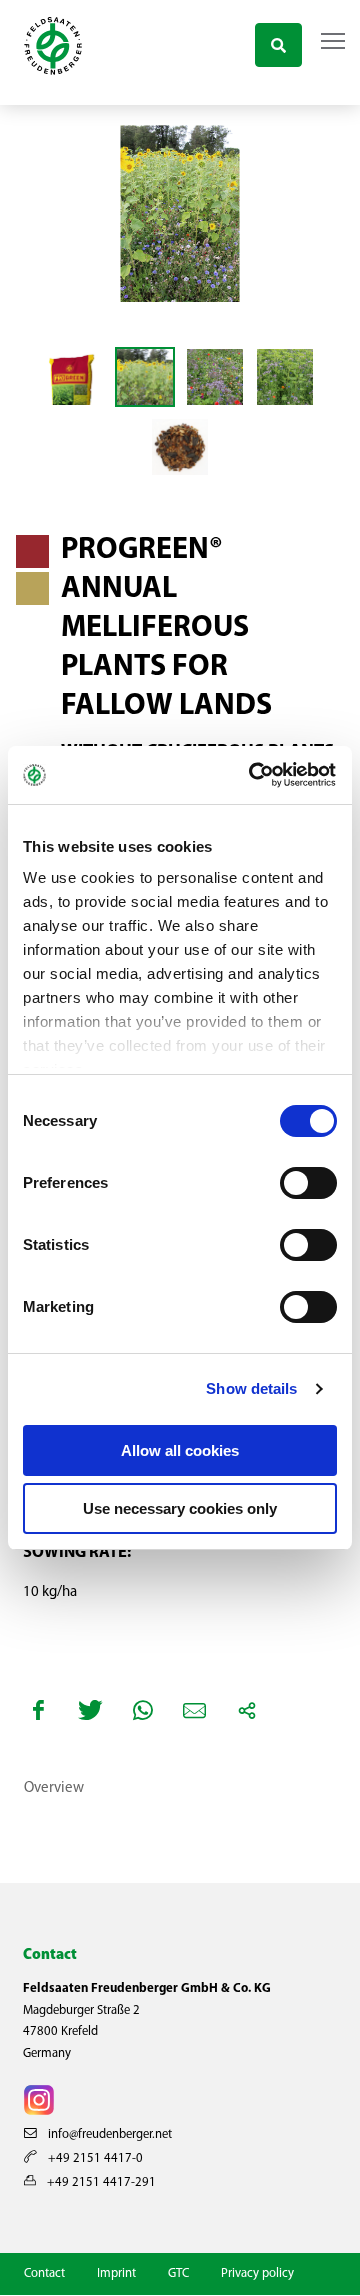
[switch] (308, 1183)
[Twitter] (91, 1710)
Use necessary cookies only (180, 1508)
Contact (44, 2273)
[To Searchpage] (278, 42)
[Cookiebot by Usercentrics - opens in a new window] (254, 775)
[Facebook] (39, 1710)
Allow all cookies (180, 1450)
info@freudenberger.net (108, 2134)
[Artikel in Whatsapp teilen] (143, 1710)
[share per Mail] (195, 1710)
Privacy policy (257, 2273)
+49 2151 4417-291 (100, 2182)
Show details (251, 1388)
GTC (178, 2273)
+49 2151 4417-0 (94, 2158)
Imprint (116, 2273)
